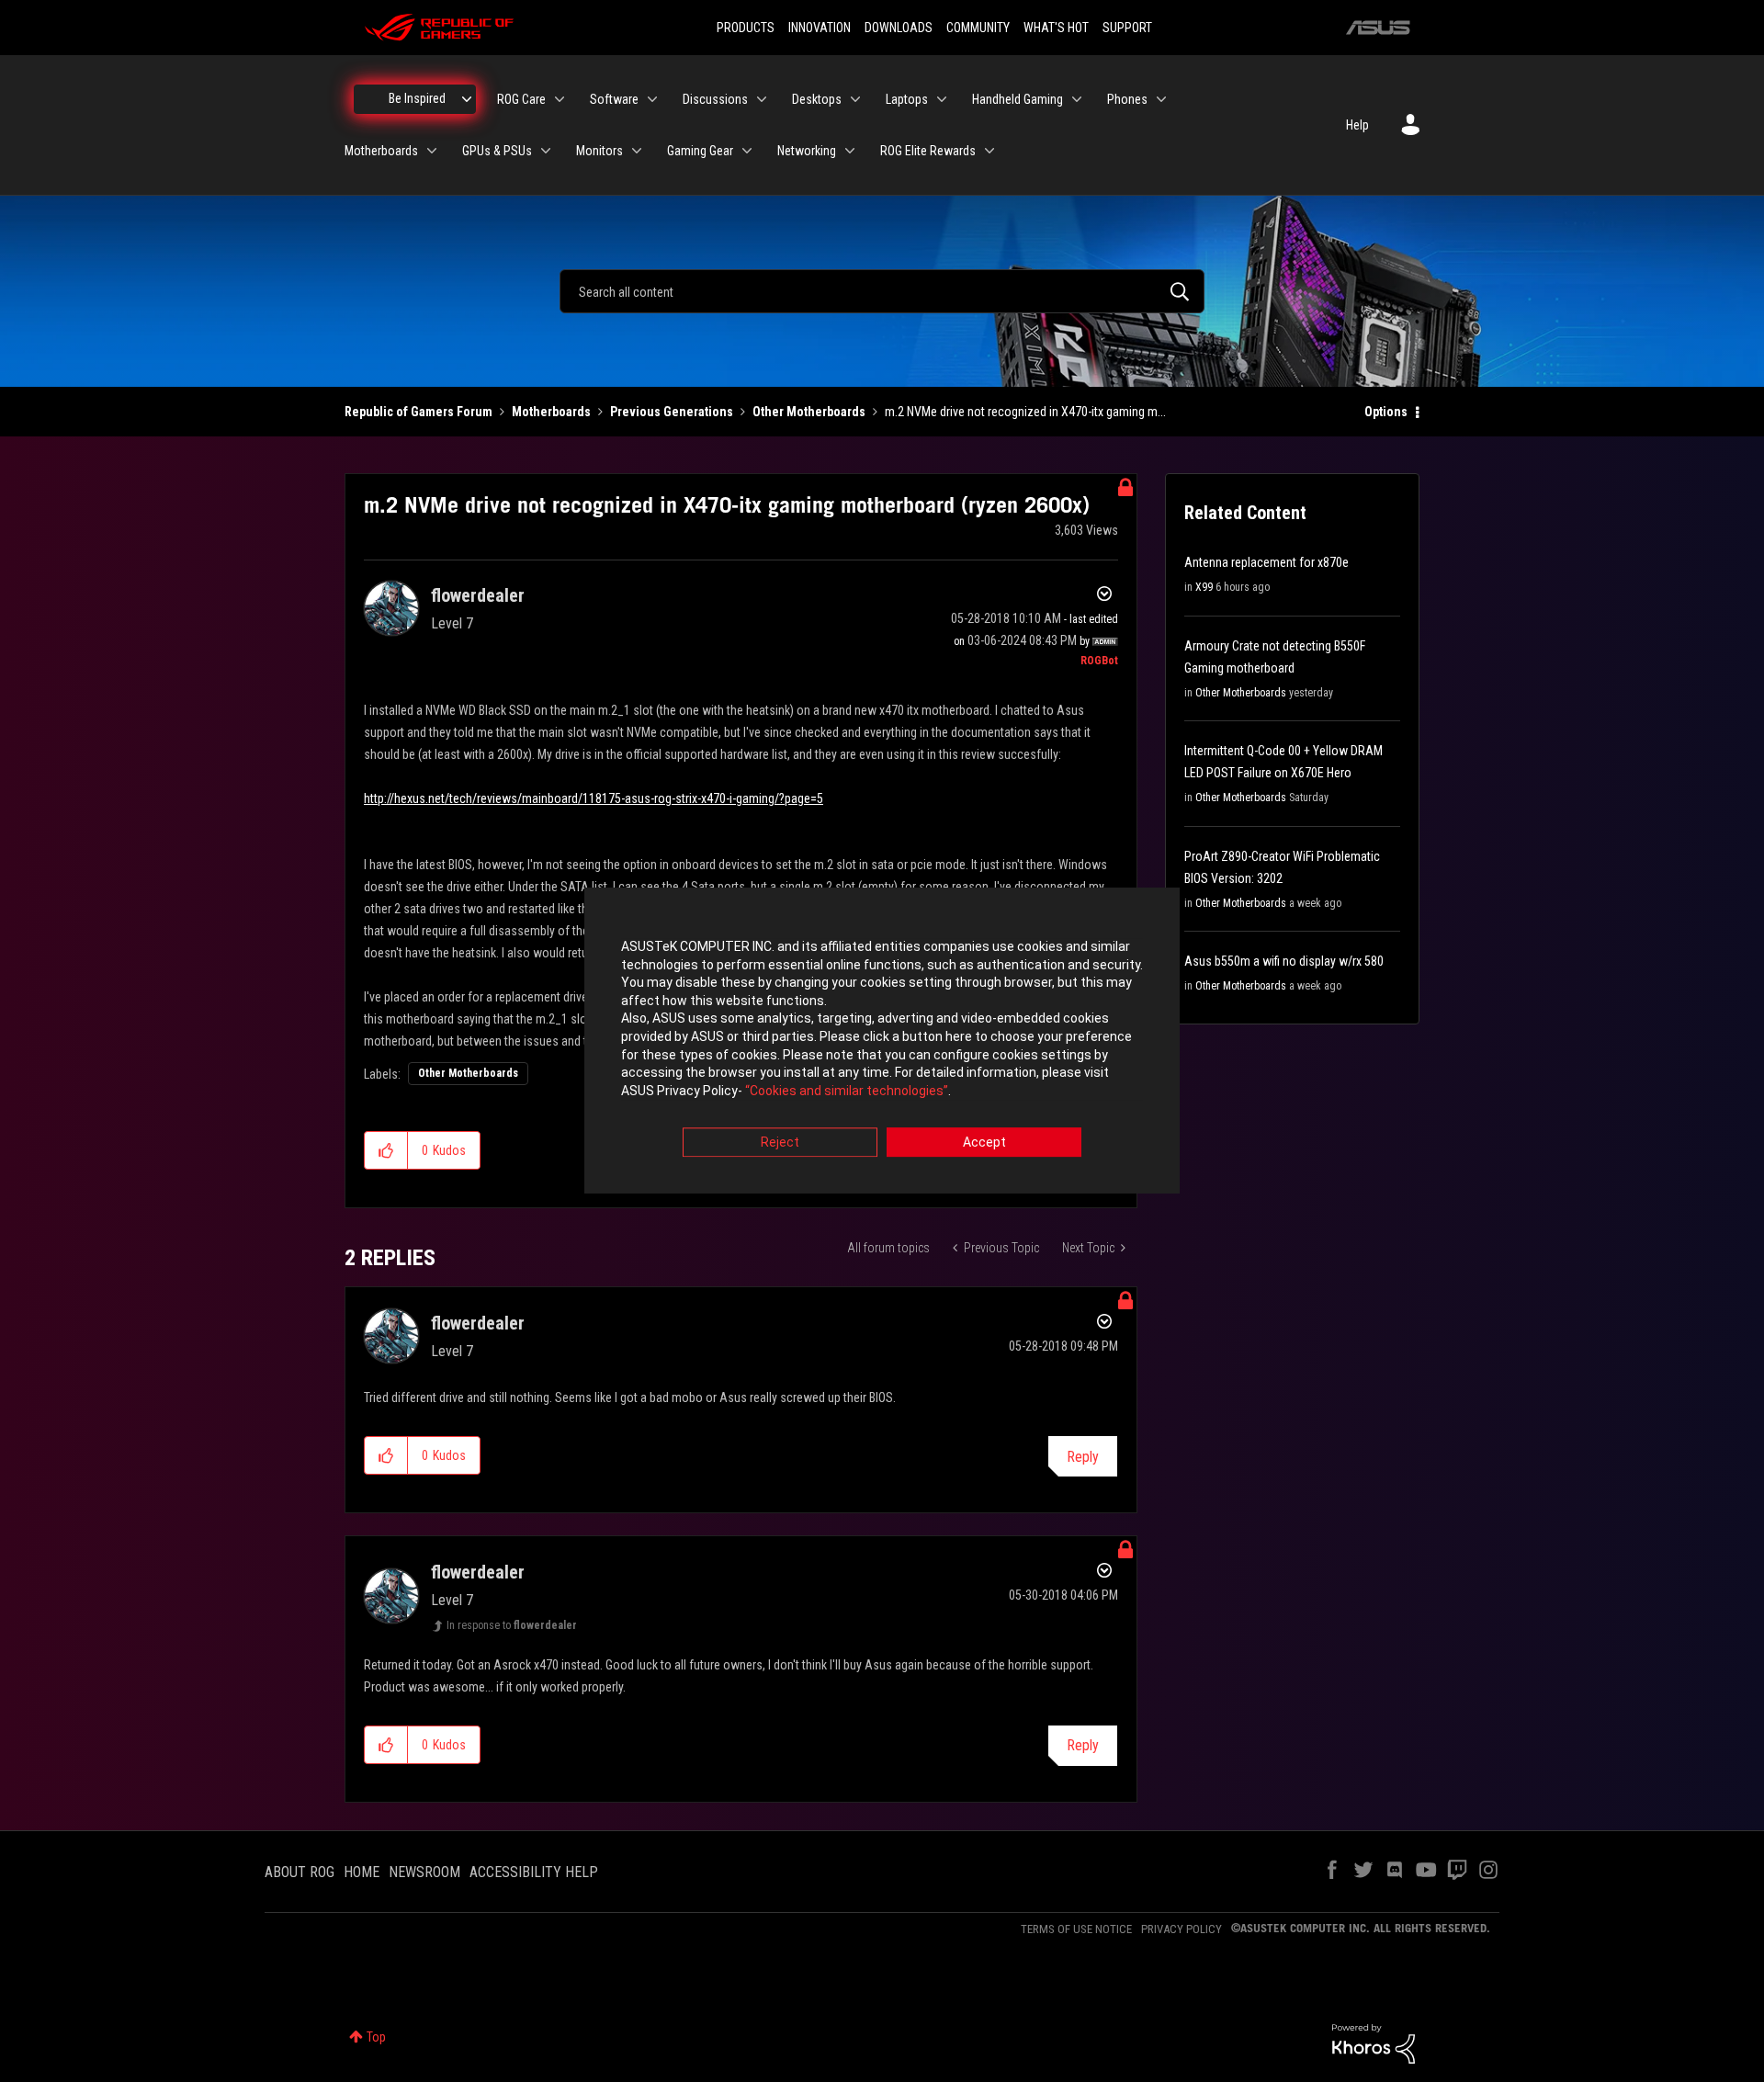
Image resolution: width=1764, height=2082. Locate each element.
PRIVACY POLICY (1182, 1929)
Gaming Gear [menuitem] (700, 151)
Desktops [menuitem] (817, 99)
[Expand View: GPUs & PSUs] (546, 151)
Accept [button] (984, 1143)
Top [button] (376, 2037)
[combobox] (882, 291)
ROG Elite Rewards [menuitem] (928, 151)
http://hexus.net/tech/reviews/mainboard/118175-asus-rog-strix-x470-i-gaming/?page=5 (594, 798)
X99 (1204, 587)
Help (1357, 125)
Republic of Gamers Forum (418, 412)
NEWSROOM (424, 1872)
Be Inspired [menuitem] (417, 98)
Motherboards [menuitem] (381, 151)
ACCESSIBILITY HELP (534, 1872)
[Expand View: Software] (652, 99)
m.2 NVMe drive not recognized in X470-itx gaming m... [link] (1025, 412)
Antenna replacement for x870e (1266, 562)
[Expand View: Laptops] (942, 99)
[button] (386, 1150)
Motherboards (551, 412)
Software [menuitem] (614, 99)
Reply (1083, 1457)
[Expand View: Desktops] (855, 99)
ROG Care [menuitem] (521, 99)
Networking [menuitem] (807, 151)
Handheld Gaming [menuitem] (1018, 99)
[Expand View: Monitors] (637, 151)
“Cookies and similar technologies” (847, 1091)
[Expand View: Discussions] (762, 99)
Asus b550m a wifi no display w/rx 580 (1284, 961)
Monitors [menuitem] (599, 151)
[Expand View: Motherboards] (432, 151)
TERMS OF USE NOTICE (1076, 1929)
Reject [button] (780, 1143)
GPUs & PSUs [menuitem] (497, 151)
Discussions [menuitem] (715, 99)
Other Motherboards (809, 412)
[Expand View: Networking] (850, 151)
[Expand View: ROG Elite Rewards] (989, 151)
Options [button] (1386, 412)
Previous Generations (672, 412)
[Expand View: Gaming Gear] (747, 151)
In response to (512, 1625)
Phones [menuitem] (1127, 99)
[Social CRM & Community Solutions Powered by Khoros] (1374, 2042)
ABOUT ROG (300, 1872)
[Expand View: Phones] (1161, 99)
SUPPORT (1127, 28)
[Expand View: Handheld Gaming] (1077, 99)
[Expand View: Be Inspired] (467, 99)
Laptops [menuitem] (907, 99)
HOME (362, 1872)
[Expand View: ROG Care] (560, 99)
